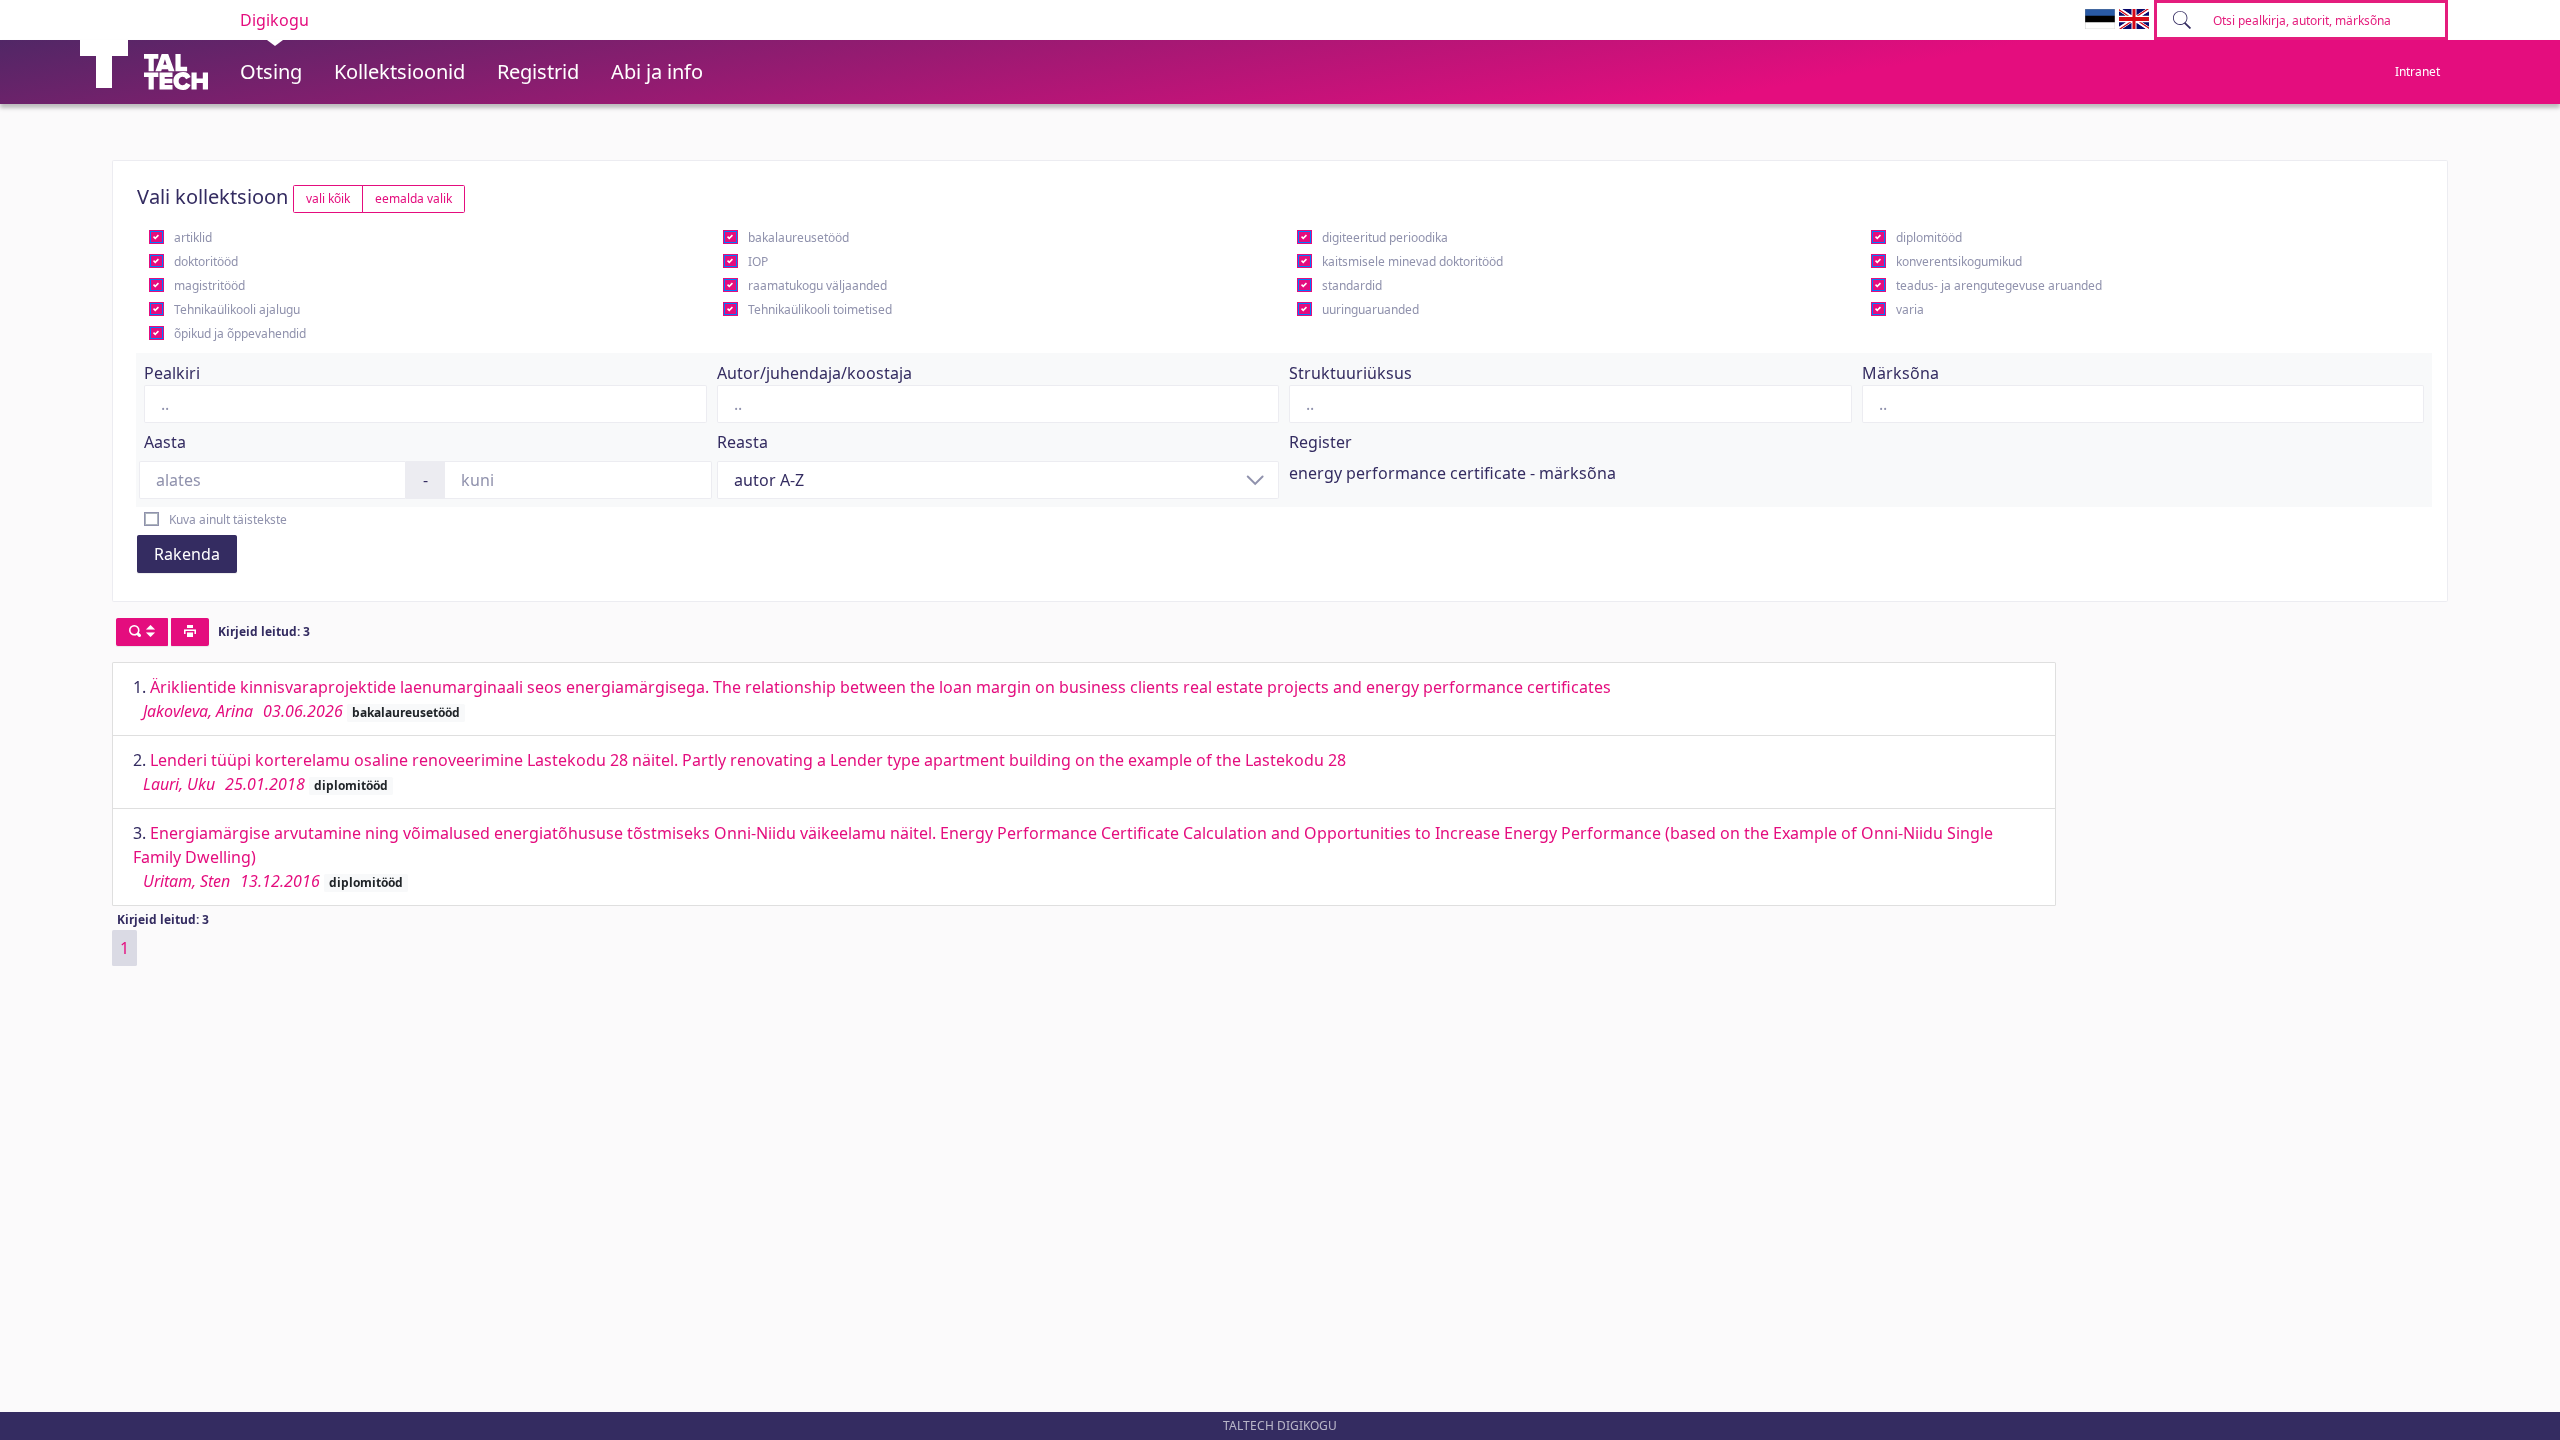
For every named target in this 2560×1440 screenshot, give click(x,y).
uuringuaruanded (1370, 309)
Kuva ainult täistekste (228, 519)
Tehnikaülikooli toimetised (820, 309)
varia (1910, 309)
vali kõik (328, 198)
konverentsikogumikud (1959, 261)
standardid (1352, 285)
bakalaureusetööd (798, 237)
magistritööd (209, 285)
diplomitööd (1929, 237)
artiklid (193, 237)
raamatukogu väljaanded (817, 285)
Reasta (742, 442)
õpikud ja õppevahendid (240, 333)
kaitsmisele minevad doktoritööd (1412, 261)
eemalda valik (413, 198)
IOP (758, 261)
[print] (190, 632)
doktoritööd (206, 261)
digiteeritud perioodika (1385, 237)
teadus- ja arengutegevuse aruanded (1999, 285)
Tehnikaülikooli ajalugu (237, 309)
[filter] (142, 632)
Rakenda (187, 554)
